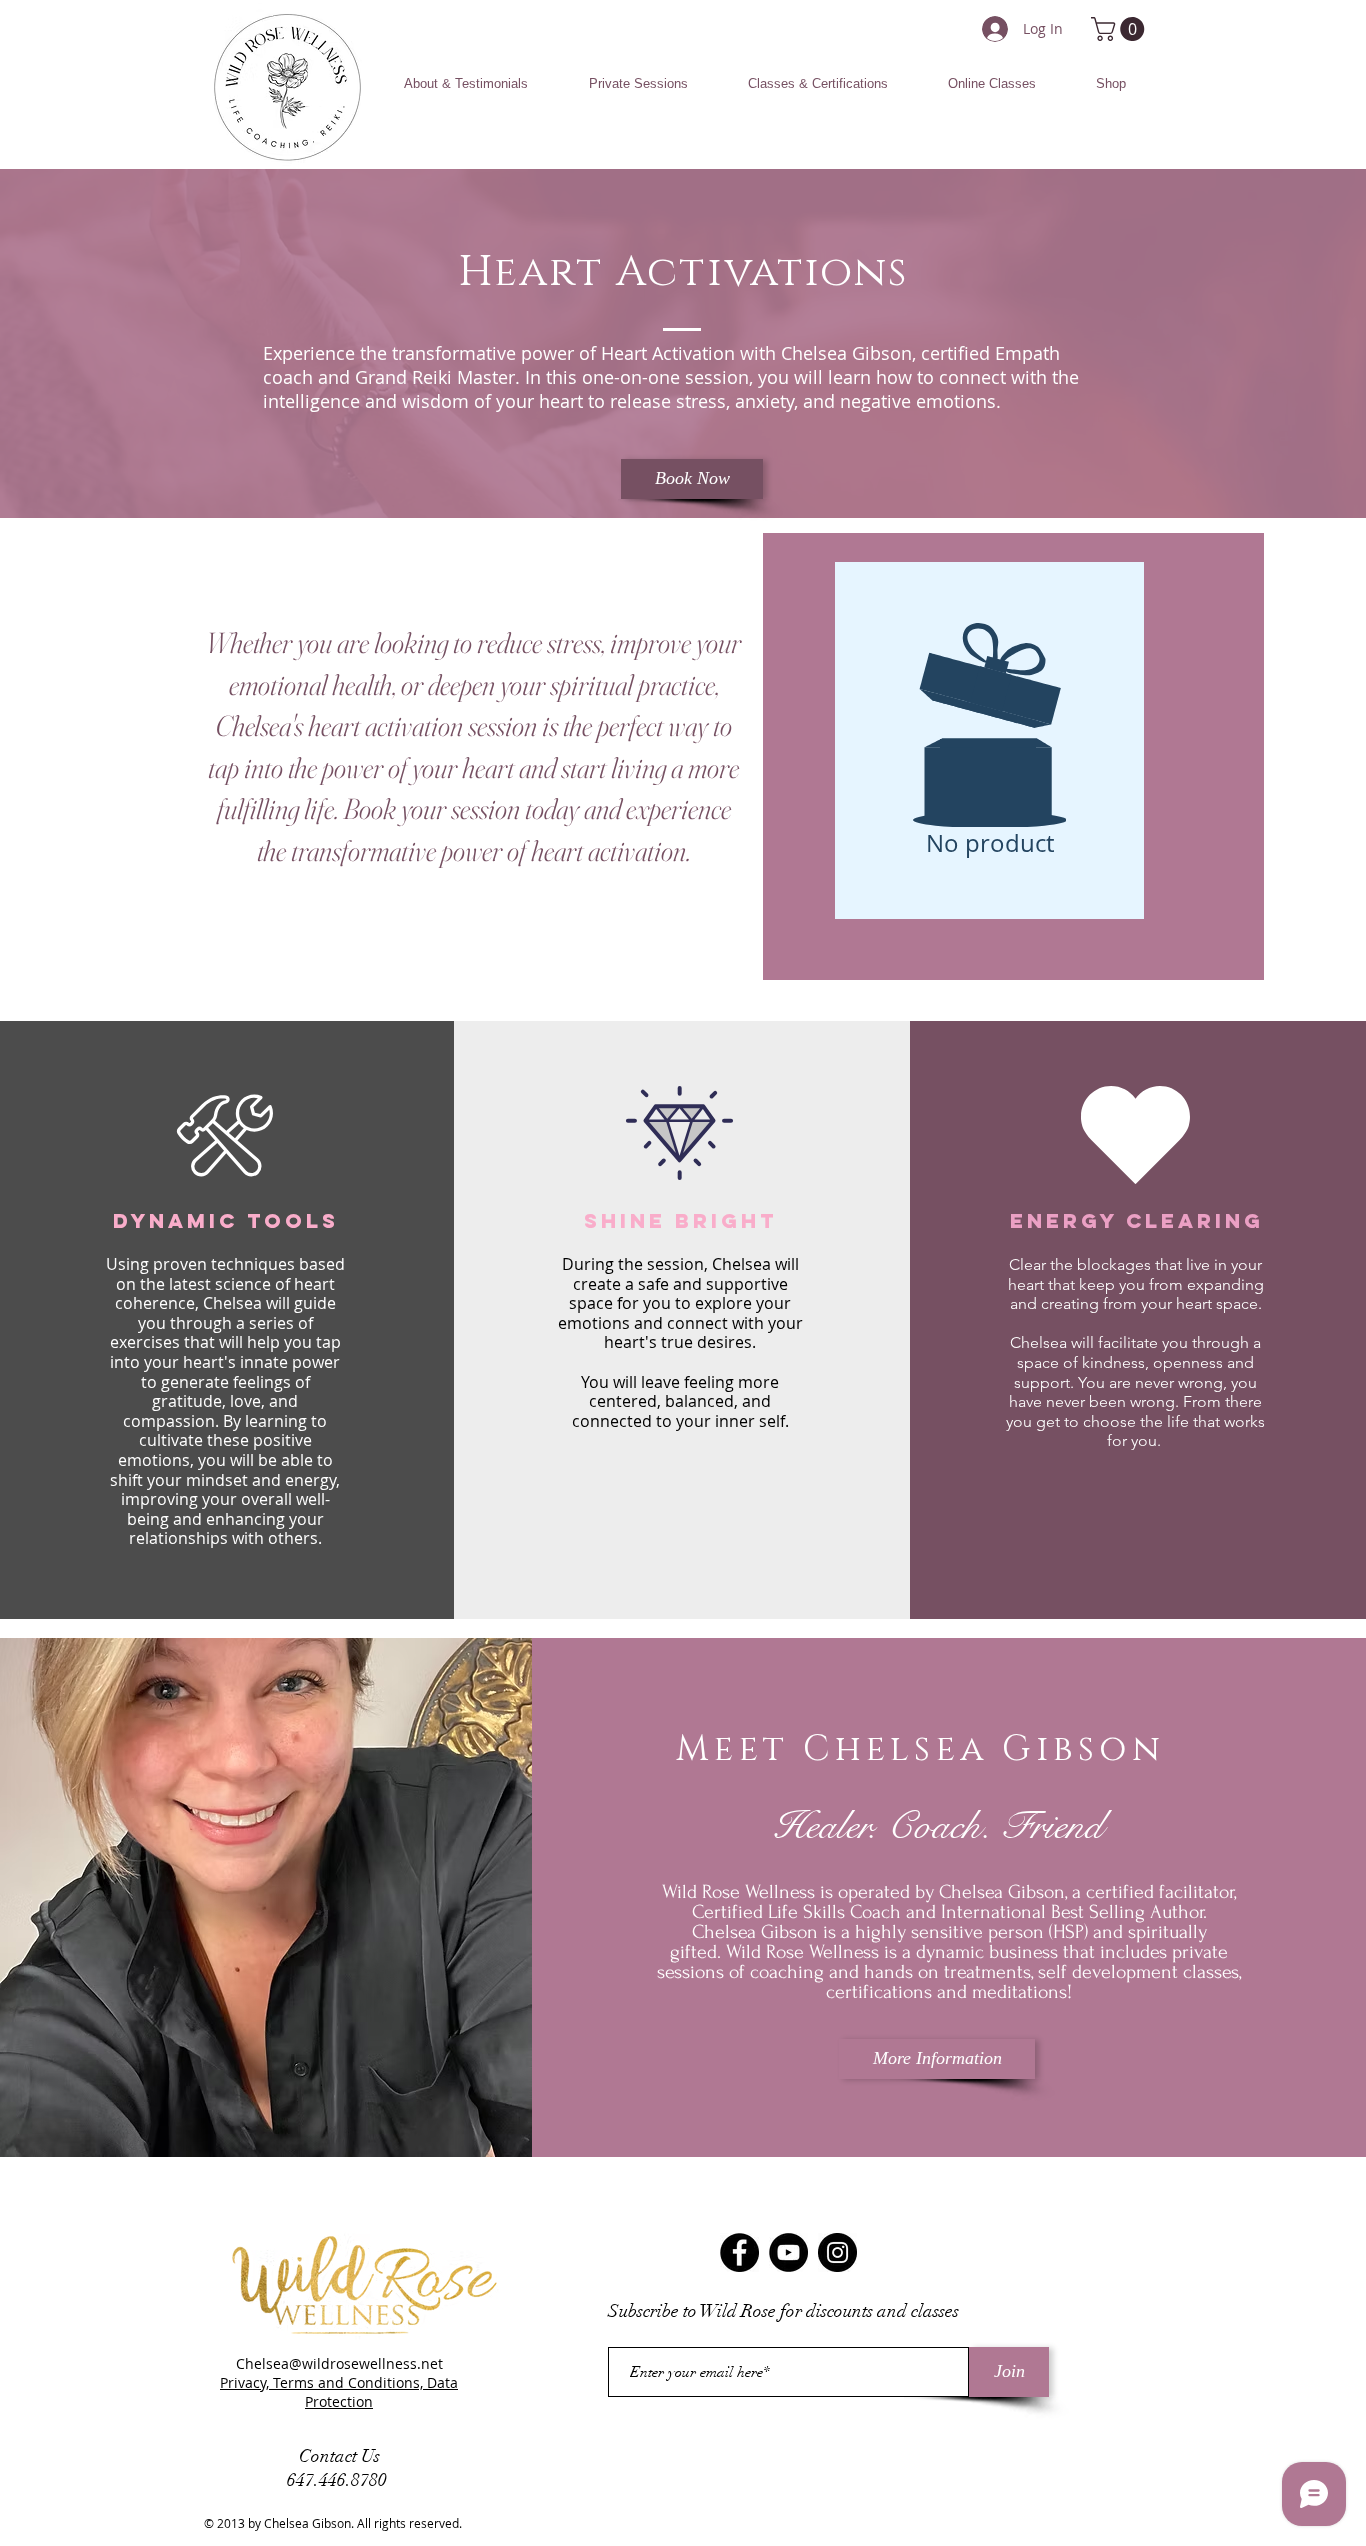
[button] (465, 84)
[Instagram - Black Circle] (837, 2252)
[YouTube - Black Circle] (788, 2252)
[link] (1120, 29)
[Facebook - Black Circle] (739, 2252)
